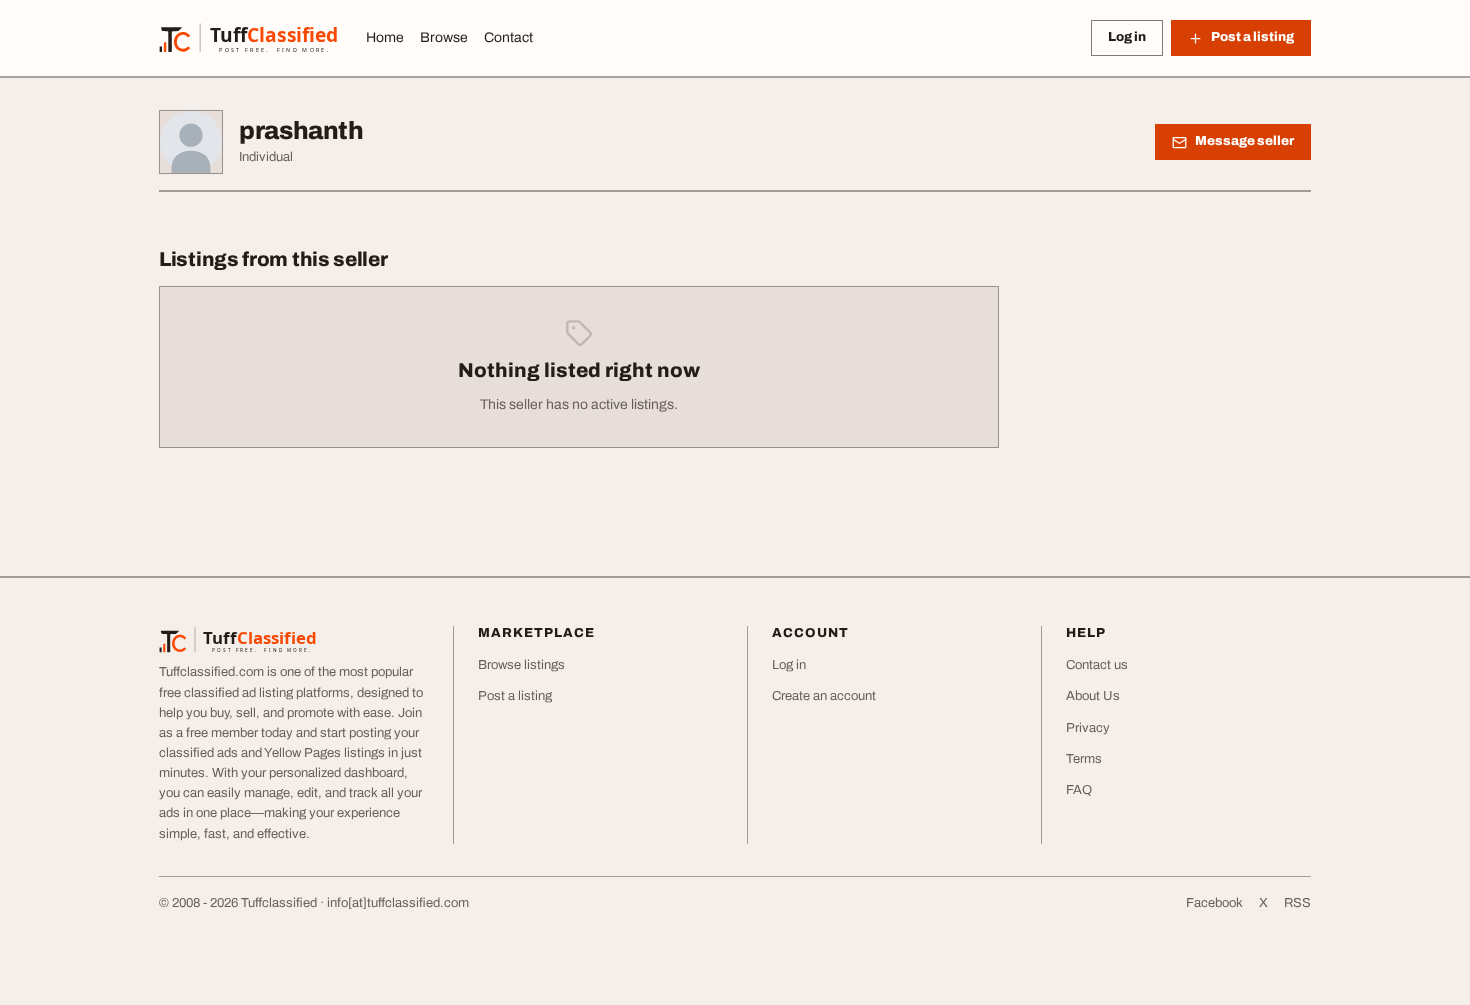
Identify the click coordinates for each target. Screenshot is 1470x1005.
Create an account (824, 696)
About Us (1093, 696)
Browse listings (521, 665)
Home (385, 37)
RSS (1297, 903)
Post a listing (515, 696)
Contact (508, 37)
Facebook (1214, 903)
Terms (1084, 759)
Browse (444, 37)
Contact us (1097, 665)
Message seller (1244, 141)
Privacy (1088, 728)
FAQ (1079, 790)
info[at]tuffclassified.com (398, 903)
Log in (1127, 37)
